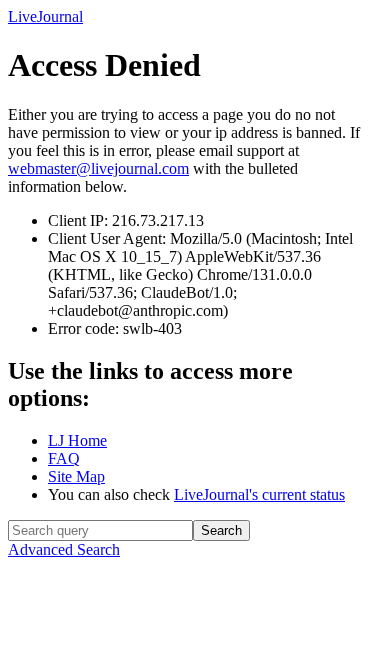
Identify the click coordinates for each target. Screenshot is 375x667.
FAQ (64, 458)
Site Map (76, 476)
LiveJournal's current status (259, 494)
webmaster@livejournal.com (98, 168)
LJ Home (77, 440)
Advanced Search (64, 549)
